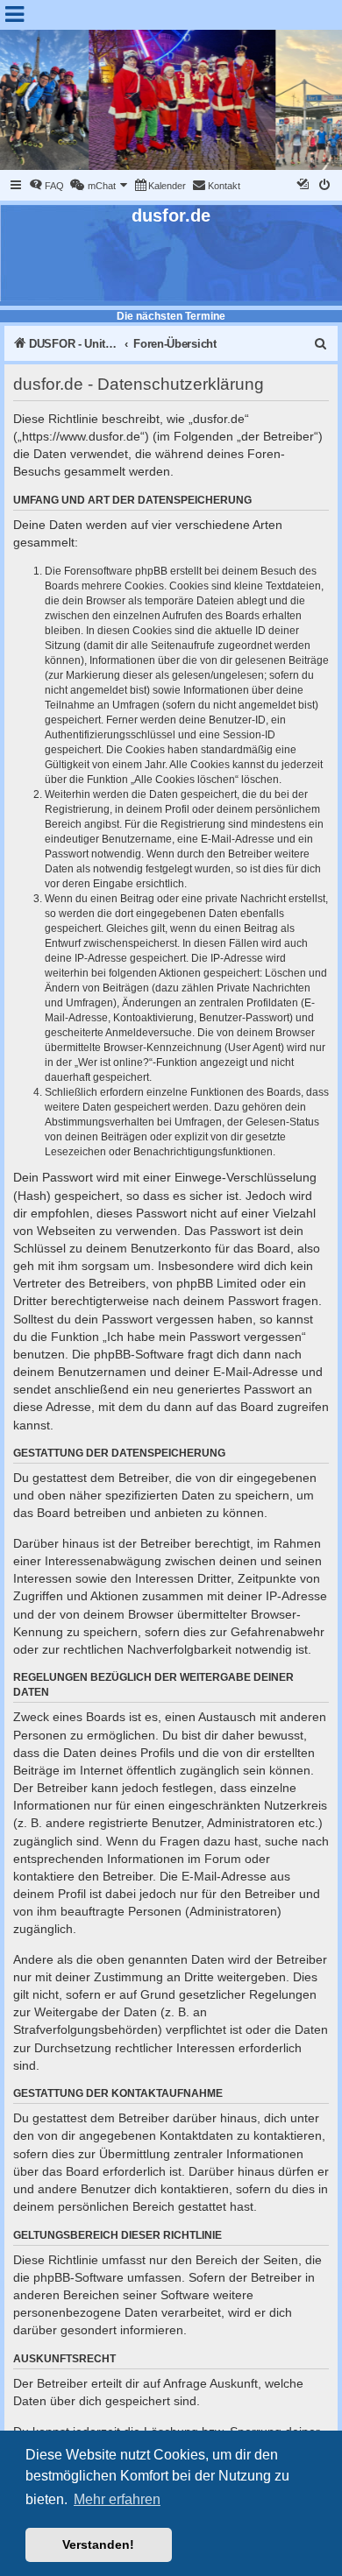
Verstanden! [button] (98, 2544)
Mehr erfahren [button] (117, 2499)
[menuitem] (46, 186)
